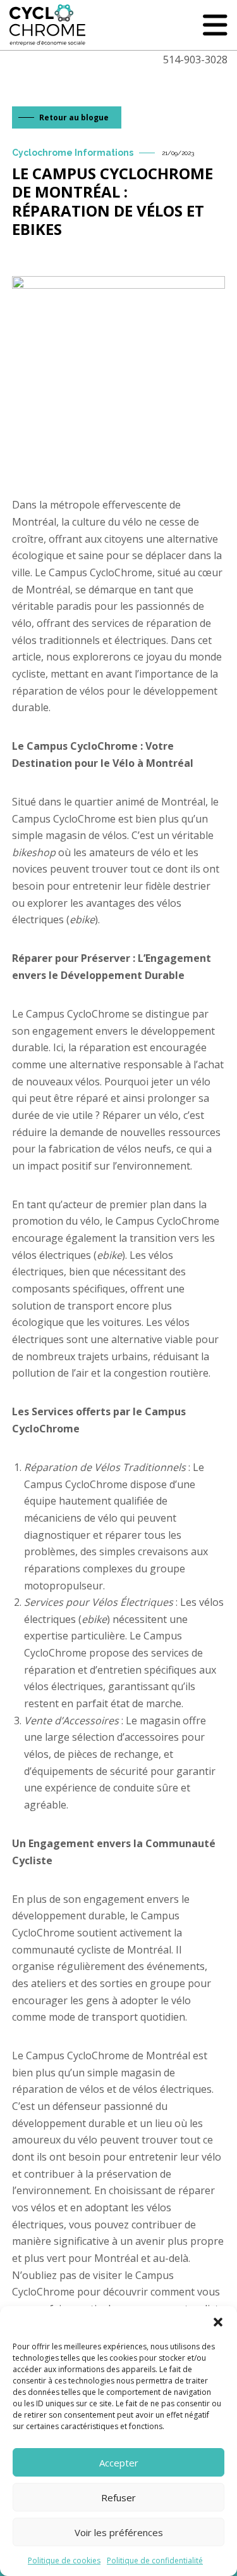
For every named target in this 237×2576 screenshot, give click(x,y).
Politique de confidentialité (155, 2560)
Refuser (118, 2497)
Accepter (119, 2463)
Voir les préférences (119, 2532)
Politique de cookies (64, 2560)
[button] (218, 2322)
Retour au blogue (74, 117)
